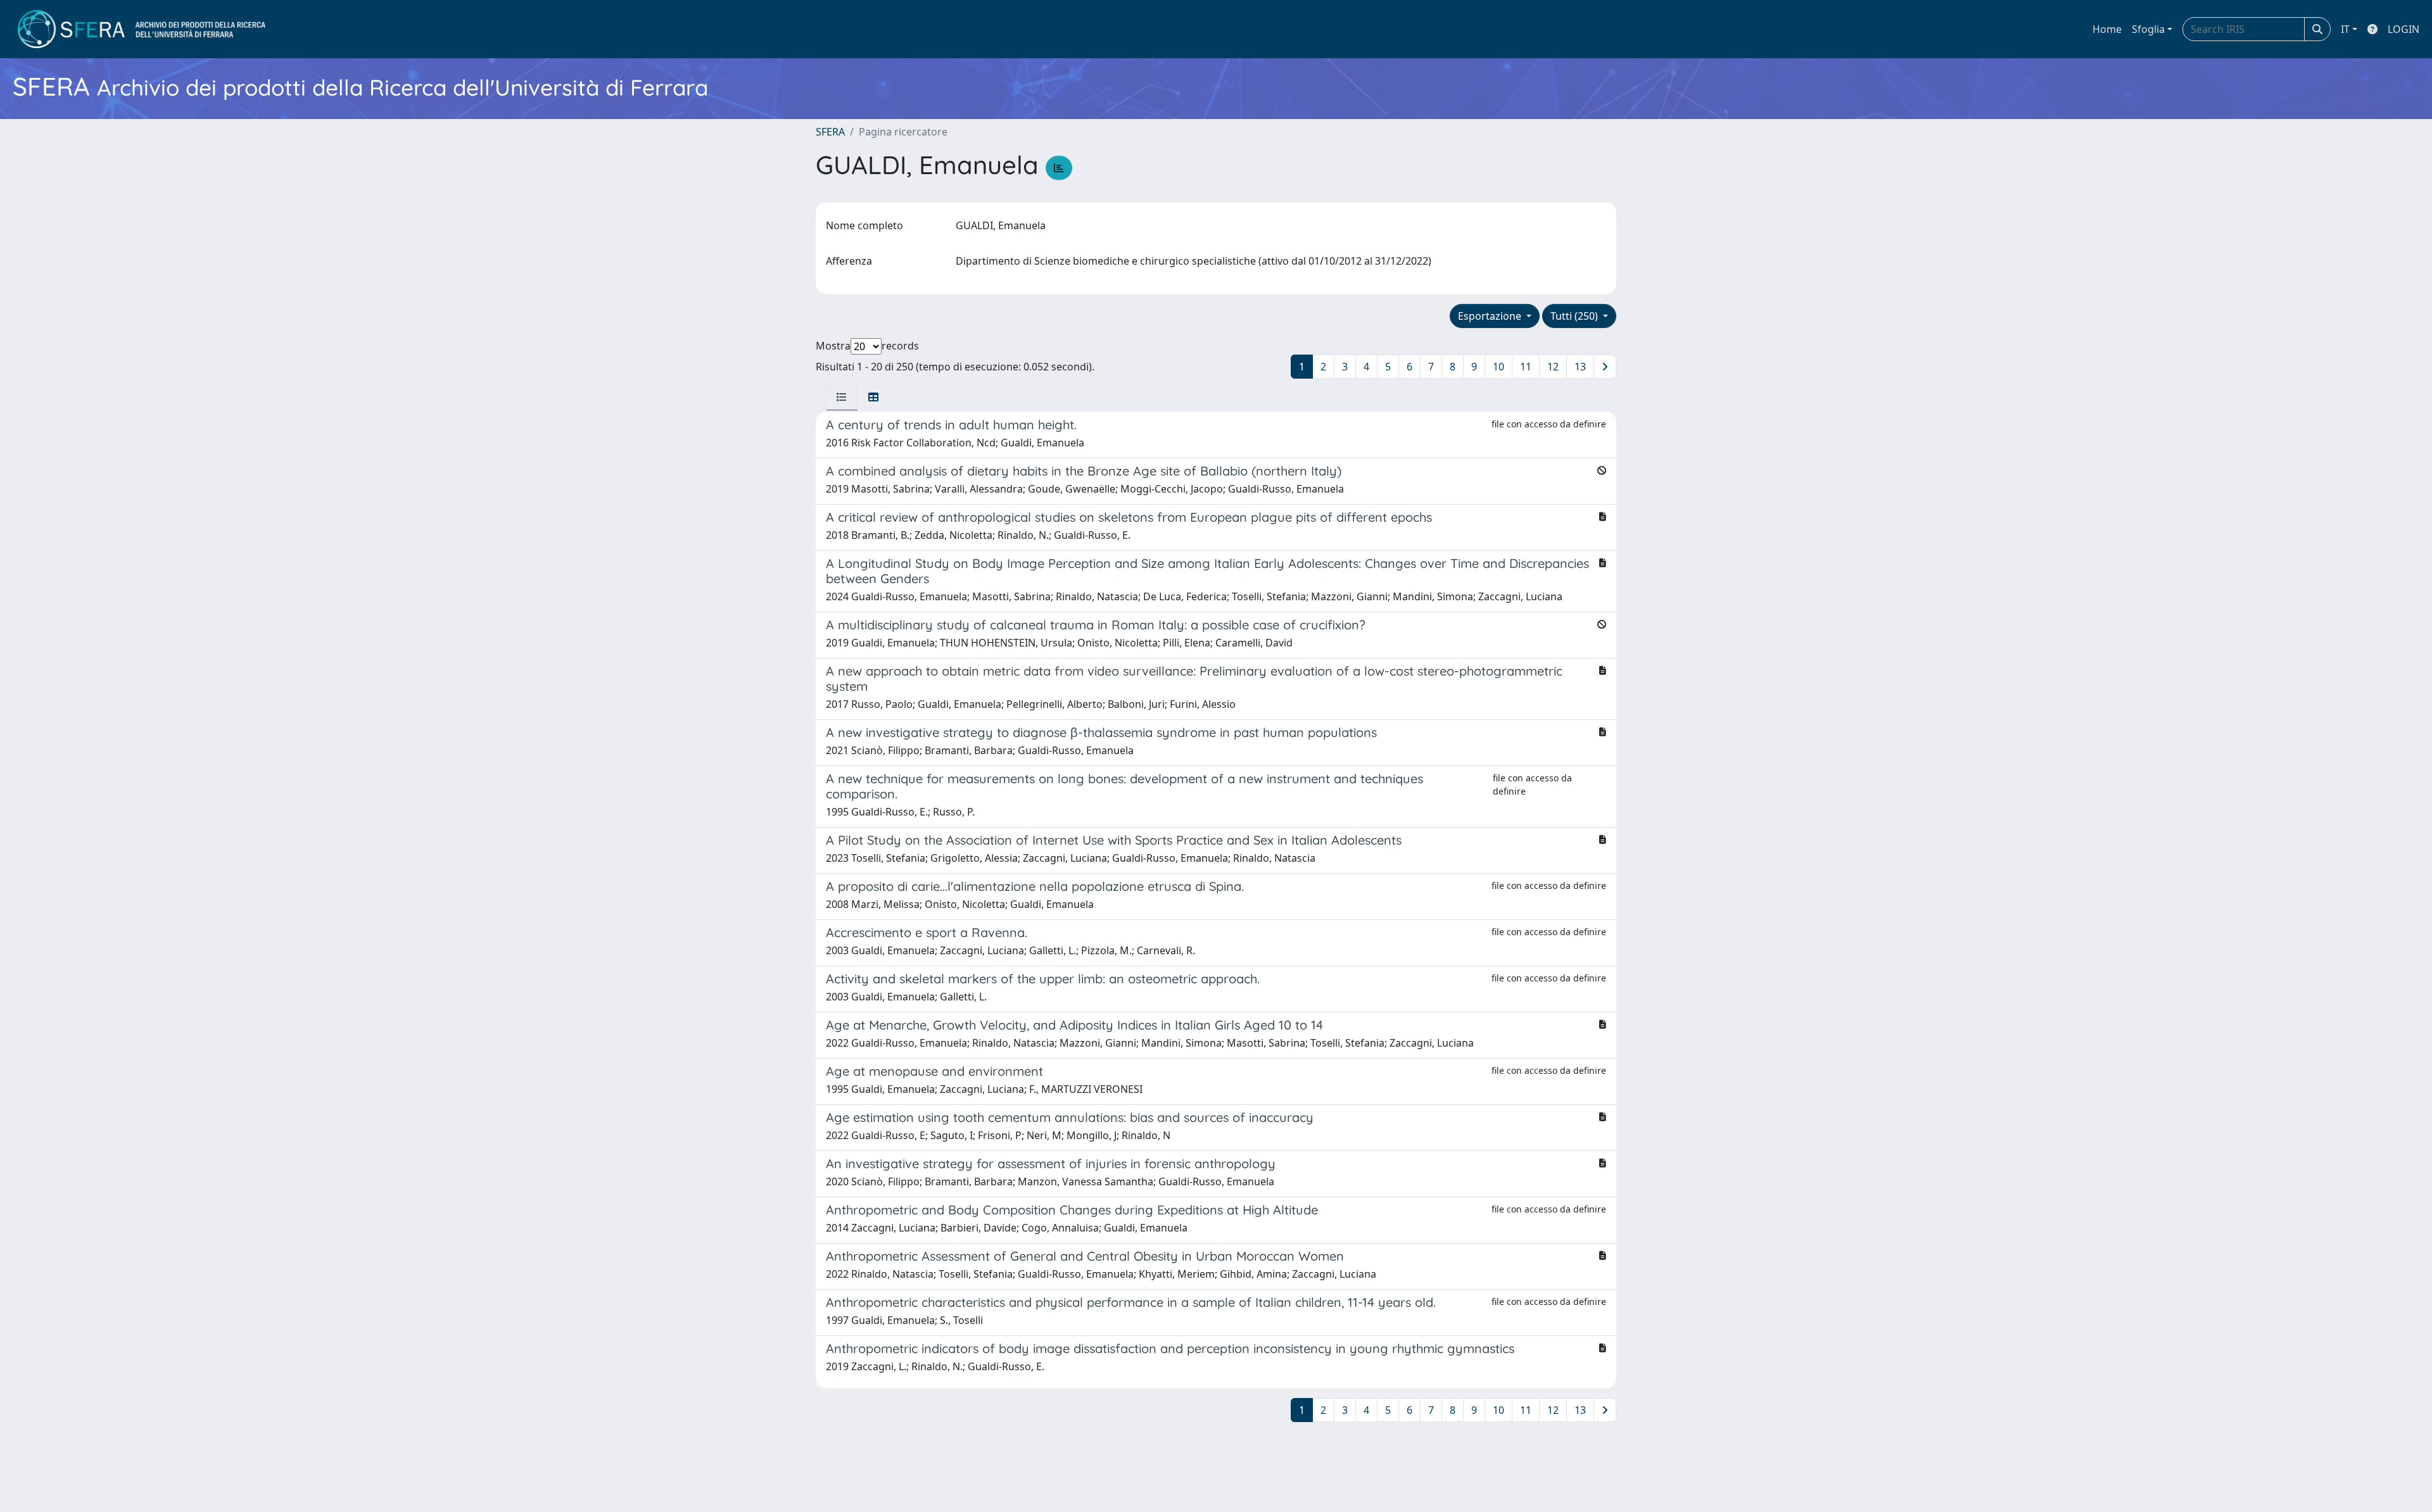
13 (1580, 367)
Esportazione (1491, 316)
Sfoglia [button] (2148, 29)
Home (2107, 29)
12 (1553, 367)
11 (1526, 367)
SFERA (830, 132)
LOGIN (2403, 29)
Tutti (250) (1575, 316)
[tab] (842, 397)
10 (1498, 367)
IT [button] (2345, 29)
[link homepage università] (142, 29)
